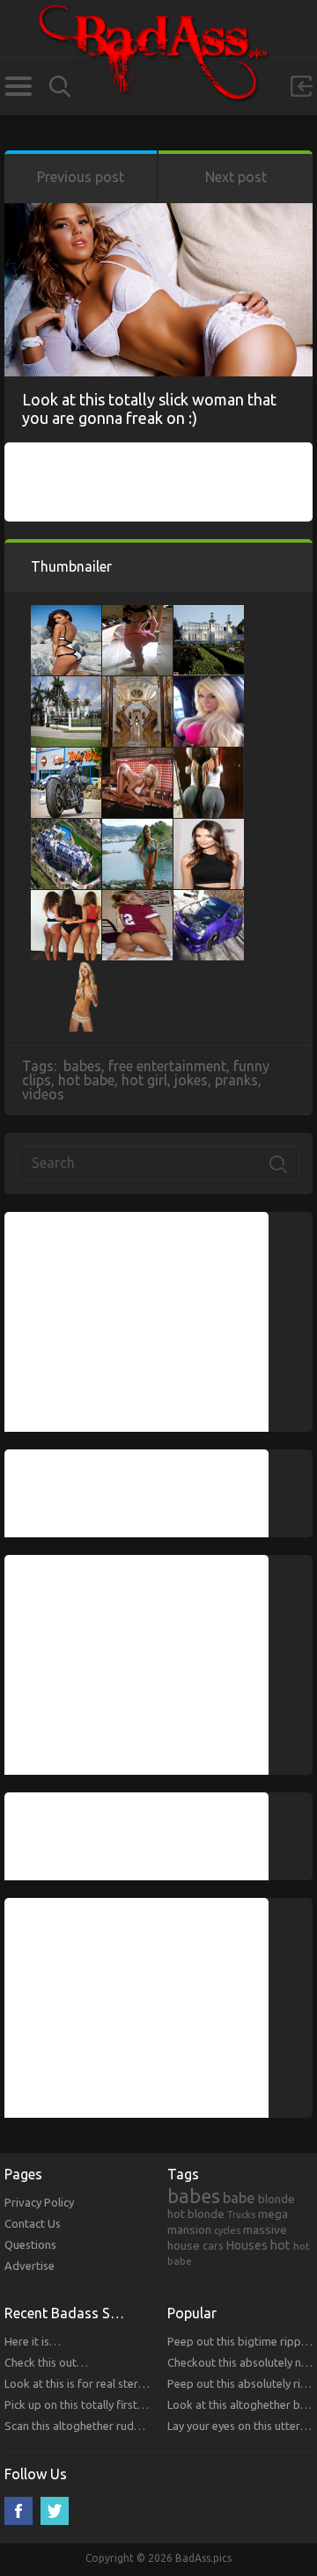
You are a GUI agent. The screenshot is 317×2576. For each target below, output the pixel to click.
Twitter (55, 2511)
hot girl (144, 1080)
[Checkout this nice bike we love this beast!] (66, 756)
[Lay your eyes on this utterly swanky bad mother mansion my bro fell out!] (66, 828)
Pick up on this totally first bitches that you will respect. (145, 2405)
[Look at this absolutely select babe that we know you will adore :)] (137, 899)
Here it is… (33, 2341)
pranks (236, 1080)
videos (43, 1094)
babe (239, 2198)
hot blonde (196, 2214)
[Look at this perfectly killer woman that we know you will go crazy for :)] (66, 614)
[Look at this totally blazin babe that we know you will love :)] (137, 614)
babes (82, 1066)
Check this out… (46, 2362)
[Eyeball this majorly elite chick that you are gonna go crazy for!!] (137, 756)
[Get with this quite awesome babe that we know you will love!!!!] (209, 828)
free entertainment (167, 1066)
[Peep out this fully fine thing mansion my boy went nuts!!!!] (137, 685)
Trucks (241, 2215)
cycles (227, 2230)
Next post (236, 177)
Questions (30, 2244)
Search (60, 87)
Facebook (18, 2511)
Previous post (81, 177)
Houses (247, 2245)
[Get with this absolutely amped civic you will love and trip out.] (209, 899)
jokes (191, 1080)
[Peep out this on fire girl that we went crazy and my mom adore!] (66, 970)
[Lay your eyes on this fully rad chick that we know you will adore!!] (66, 899)
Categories (18, 86)
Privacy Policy (39, 2202)
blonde (276, 2199)
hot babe (86, 1080)
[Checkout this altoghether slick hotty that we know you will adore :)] (137, 828)
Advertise (29, 2266)
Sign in (301, 86)
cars (213, 2245)
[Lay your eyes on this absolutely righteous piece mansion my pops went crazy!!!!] (209, 614)
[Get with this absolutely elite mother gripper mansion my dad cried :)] (66, 685)
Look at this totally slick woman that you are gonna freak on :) (149, 409)
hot (280, 2245)
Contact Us (33, 2223)
